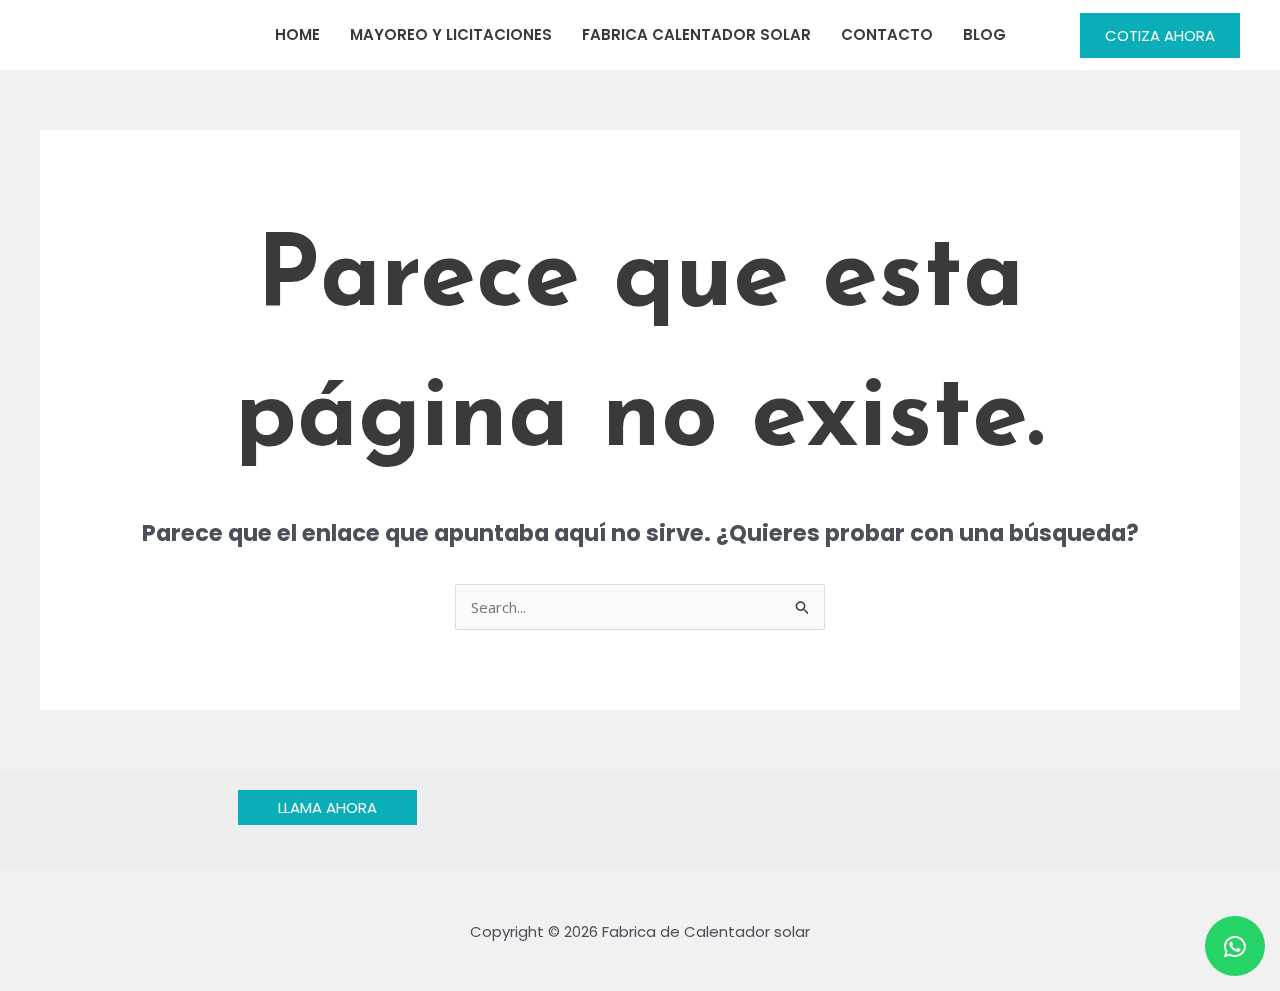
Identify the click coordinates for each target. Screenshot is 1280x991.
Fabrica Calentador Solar (696, 34)
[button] (1160, 35)
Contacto (887, 34)
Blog (984, 34)
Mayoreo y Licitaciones (451, 34)
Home (297, 34)
